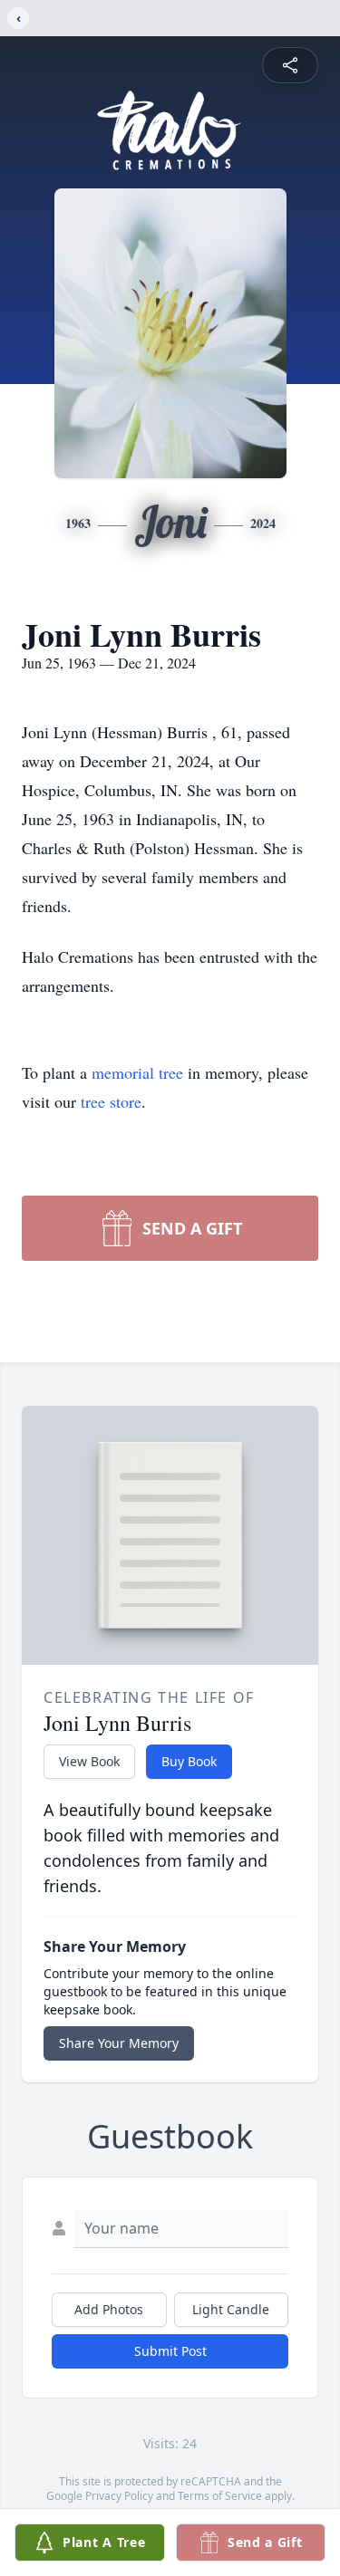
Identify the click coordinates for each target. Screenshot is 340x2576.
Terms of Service (220, 2496)
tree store (111, 1101)
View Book (89, 1761)
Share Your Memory (119, 2043)
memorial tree (137, 1072)
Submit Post (170, 2351)
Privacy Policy (119, 2496)
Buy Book (189, 1761)
